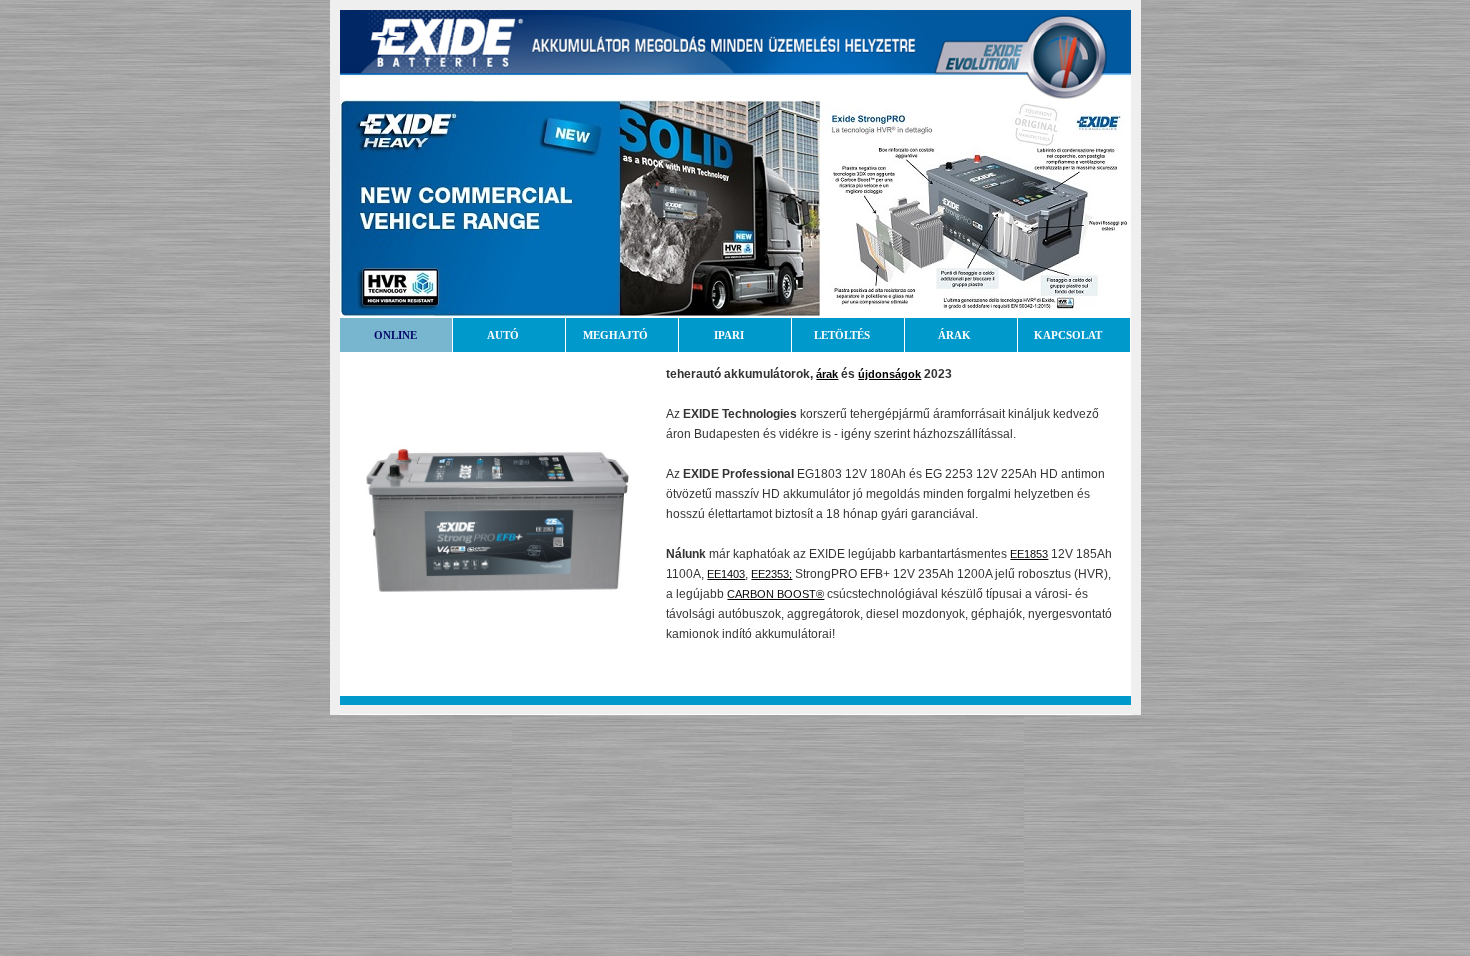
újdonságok (889, 374)
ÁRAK (954, 335)
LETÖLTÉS (842, 335)
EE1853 (1029, 554)
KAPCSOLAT (1068, 335)
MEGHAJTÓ (615, 335)
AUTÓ (503, 335)
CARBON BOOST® (775, 594)
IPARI (729, 335)
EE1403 (726, 574)
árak (827, 374)
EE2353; (771, 574)
